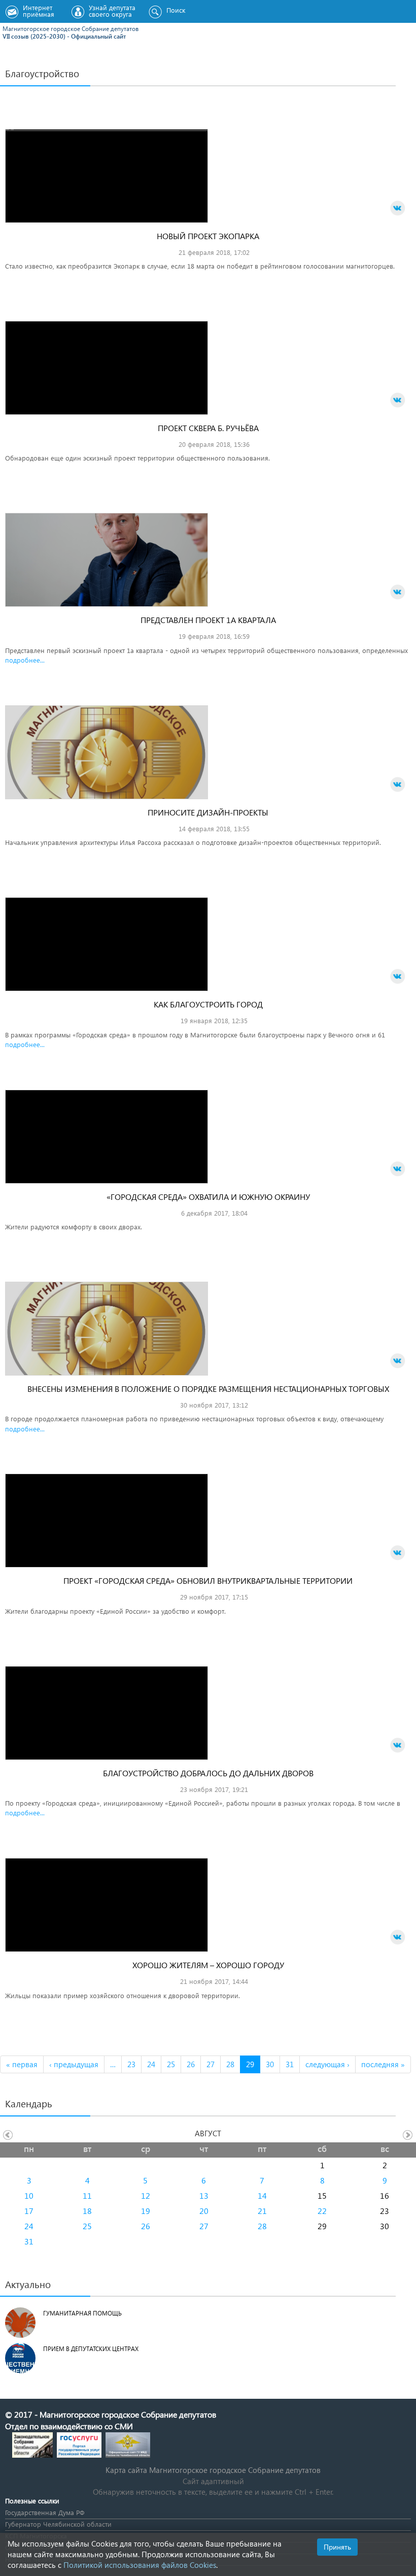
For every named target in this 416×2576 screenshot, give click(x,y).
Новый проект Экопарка (208, 236)
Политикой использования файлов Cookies (140, 2565)
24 (151, 2064)
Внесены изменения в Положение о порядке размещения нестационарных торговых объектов (208, 1394)
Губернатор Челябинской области (58, 2524)
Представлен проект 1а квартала (208, 620)
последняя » (383, 2064)
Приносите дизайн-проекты (208, 812)
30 (270, 2064)
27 (211, 2064)
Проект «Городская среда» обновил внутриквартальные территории (208, 1580)
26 (191, 2064)
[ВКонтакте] (398, 208)
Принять (337, 2547)
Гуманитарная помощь (82, 2313)
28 (230, 2064)
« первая (22, 2064)
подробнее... (25, 660)
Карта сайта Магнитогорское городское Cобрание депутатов (213, 2470)
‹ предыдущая (74, 2064)
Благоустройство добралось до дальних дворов (208, 1773)
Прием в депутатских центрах (91, 2349)
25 (171, 2064)
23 (131, 2064)
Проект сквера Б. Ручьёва (208, 428)
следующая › (327, 2064)
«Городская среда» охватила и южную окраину (208, 1197)
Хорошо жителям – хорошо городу (208, 1965)
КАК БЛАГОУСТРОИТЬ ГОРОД (208, 1004)
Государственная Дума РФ (45, 2512)
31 (290, 2064)
